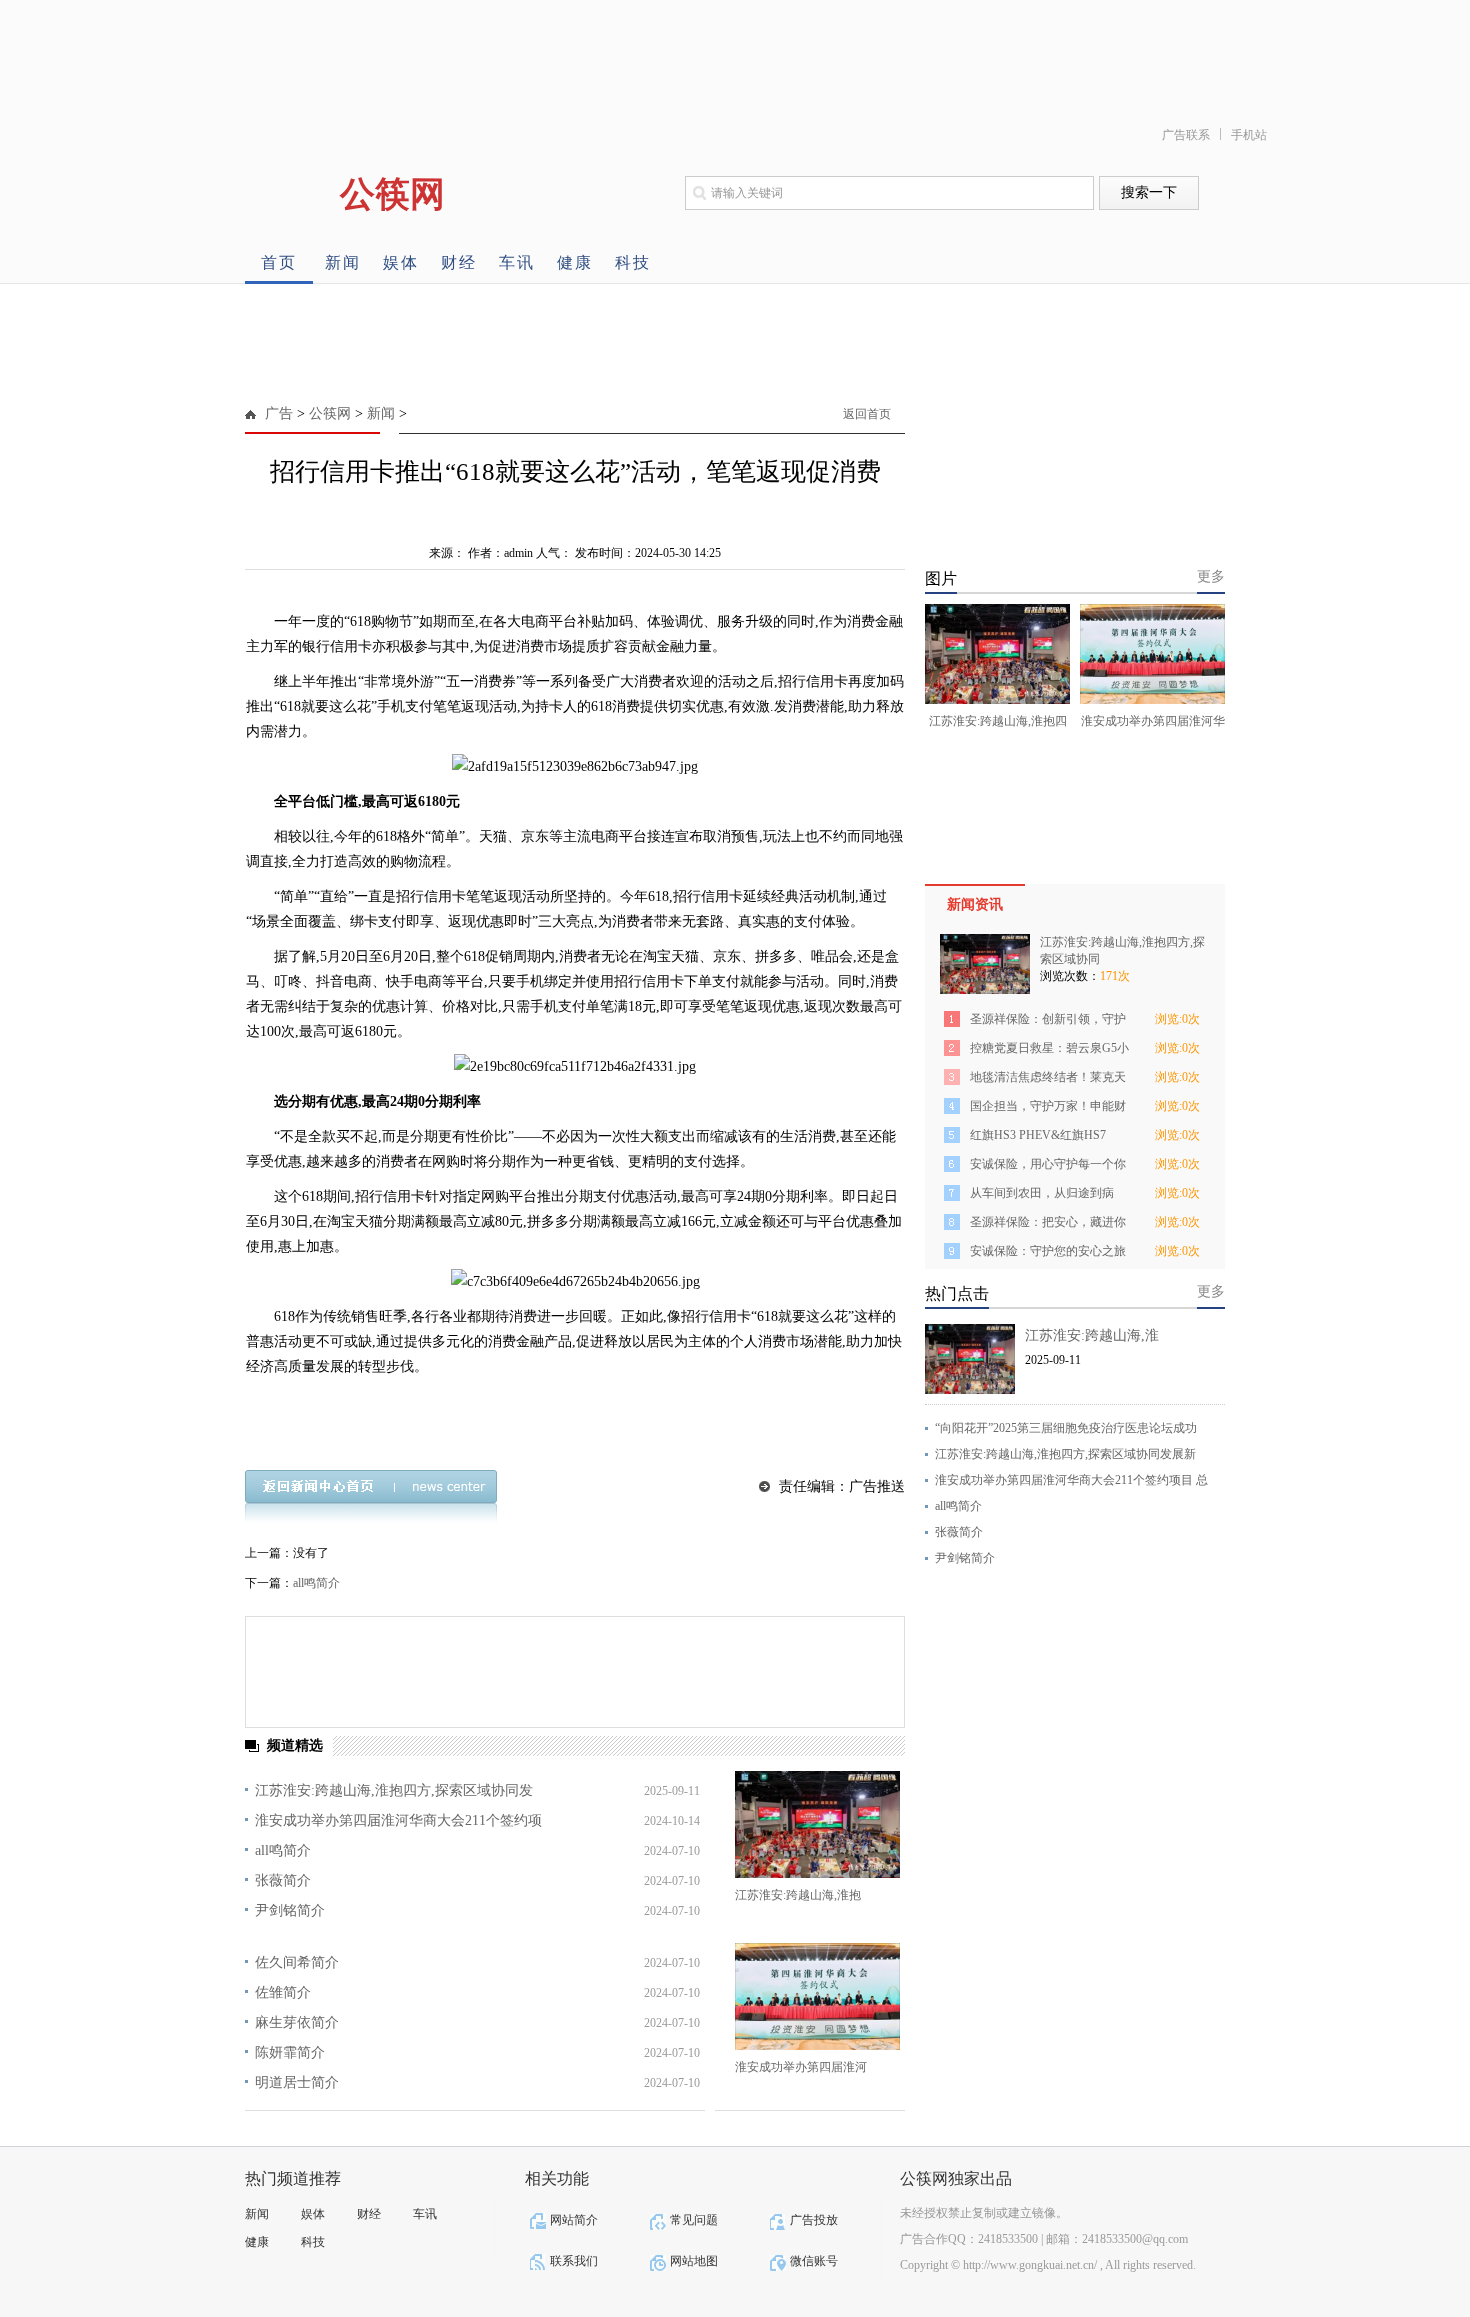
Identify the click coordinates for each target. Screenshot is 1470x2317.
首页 (279, 262)
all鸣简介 (316, 1583)
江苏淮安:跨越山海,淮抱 (798, 1895)
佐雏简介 (283, 1992)
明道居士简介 (297, 2082)
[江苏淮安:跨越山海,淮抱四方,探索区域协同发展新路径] (817, 1824)
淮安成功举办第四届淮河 (801, 2067)
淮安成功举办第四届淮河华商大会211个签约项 (398, 1820)
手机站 (1249, 135)
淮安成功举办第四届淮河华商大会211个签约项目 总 (1071, 1480)
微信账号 (814, 2261)
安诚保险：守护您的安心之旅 (1048, 1251)
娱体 (401, 262)
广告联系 (1186, 135)
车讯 (517, 262)
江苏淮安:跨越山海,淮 (1092, 1335)
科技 (633, 262)
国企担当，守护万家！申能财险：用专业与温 (1048, 1109)
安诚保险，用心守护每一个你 (1048, 1164)
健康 (575, 262)
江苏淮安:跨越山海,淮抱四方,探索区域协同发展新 (1065, 1454)
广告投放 (814, 2220)
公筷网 (330, 413)
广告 (279, 413)
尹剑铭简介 (290, 1910)
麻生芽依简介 (297, 2022)
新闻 (343, 262)
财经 (459, 262)
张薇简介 (283, 1880)
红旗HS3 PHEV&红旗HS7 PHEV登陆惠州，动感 (1038, 1138)
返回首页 (867, 414)
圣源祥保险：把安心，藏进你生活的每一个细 (1048, 1225)
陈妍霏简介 (290, 2052)
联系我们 (574, 2261)
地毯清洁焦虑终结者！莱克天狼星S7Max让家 (1048, 1080)
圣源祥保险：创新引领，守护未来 (1048, 1022)
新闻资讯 (975, 904)
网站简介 (574, 2220)
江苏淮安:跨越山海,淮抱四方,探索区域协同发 (394, 1790)
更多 (1211, 576)
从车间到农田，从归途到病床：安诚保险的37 (1042, 1196)
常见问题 (694, 2220)
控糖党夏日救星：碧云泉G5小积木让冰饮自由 (1049, 1051)
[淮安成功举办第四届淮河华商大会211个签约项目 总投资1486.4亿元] (817, 1996)
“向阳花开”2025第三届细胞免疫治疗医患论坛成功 (1066, 1428)
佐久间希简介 (297, 1962)
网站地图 (694, 2261)
